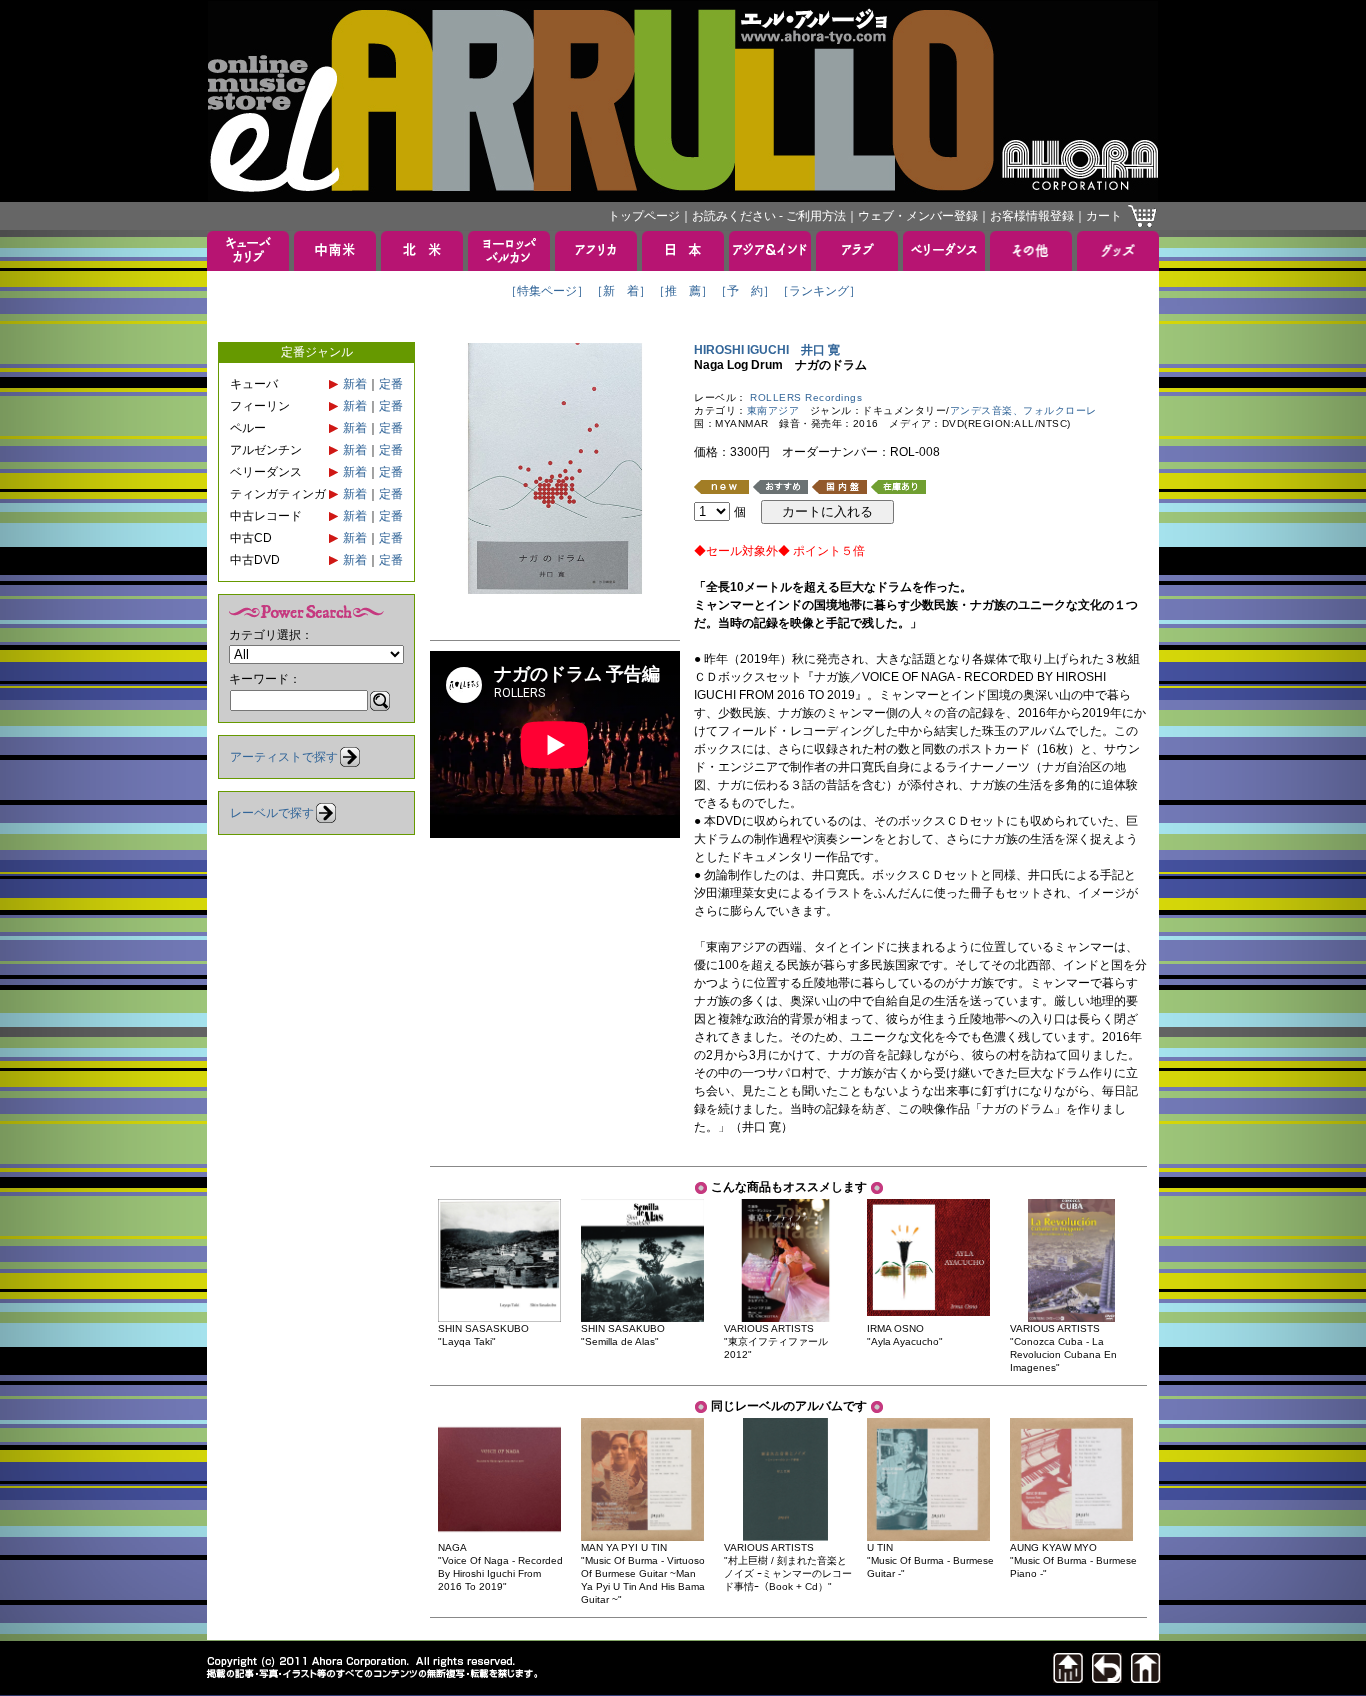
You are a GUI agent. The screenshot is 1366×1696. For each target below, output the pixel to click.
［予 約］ (745, 291)
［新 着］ (621, 291)
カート (1104, 216)
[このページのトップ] (1068, 1677)
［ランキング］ (819, 291)
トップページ (644, 216)
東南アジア (773, 410)
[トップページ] (1146, 1677)
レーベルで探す (272, 813)
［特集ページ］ (547, 291)
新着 (355, 384)
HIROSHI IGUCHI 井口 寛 (767, 350)
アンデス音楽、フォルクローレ (1023, 410)
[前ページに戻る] (1107, 1677)
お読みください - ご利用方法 (769, 216)
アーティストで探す (284, 757)
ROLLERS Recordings (806, 397)
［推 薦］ (683, 291)
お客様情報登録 (1032, 216)
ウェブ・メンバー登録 (918, 216)
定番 (391, 384)
